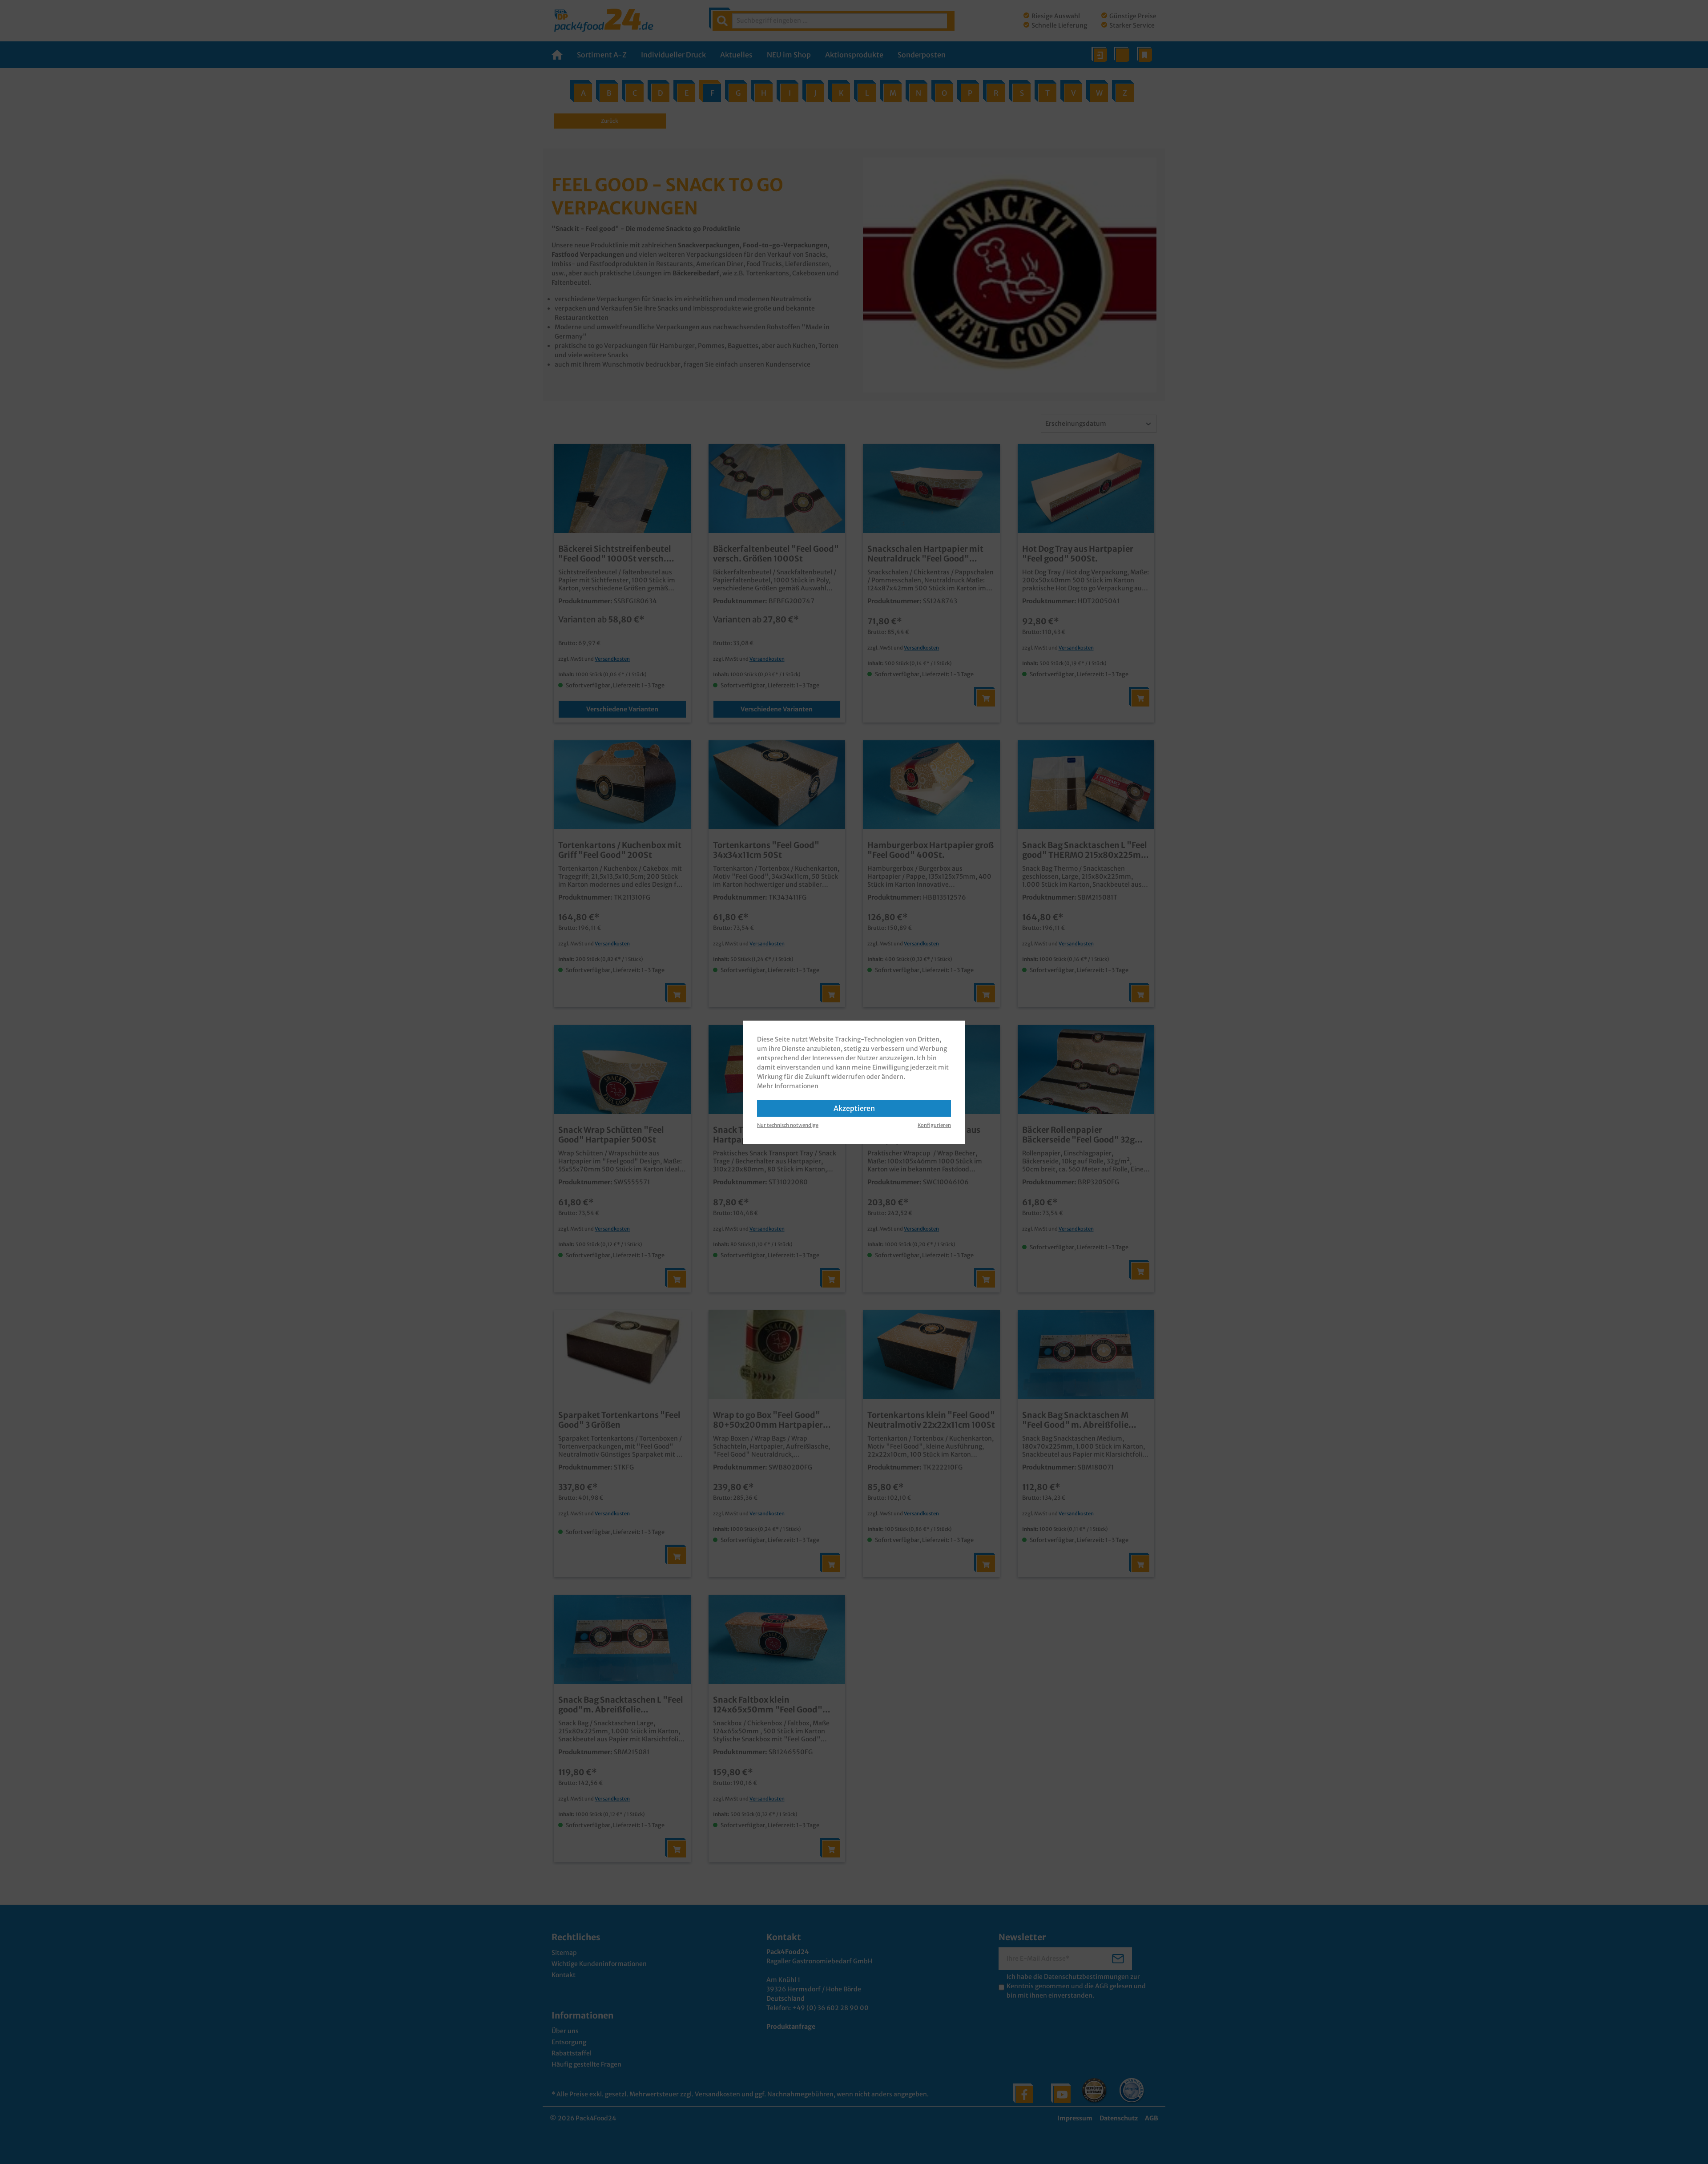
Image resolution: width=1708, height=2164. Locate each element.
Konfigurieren (934, 1125)
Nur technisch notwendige (788, 1125)
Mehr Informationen (788, 1086)
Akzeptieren (854, 1108)
